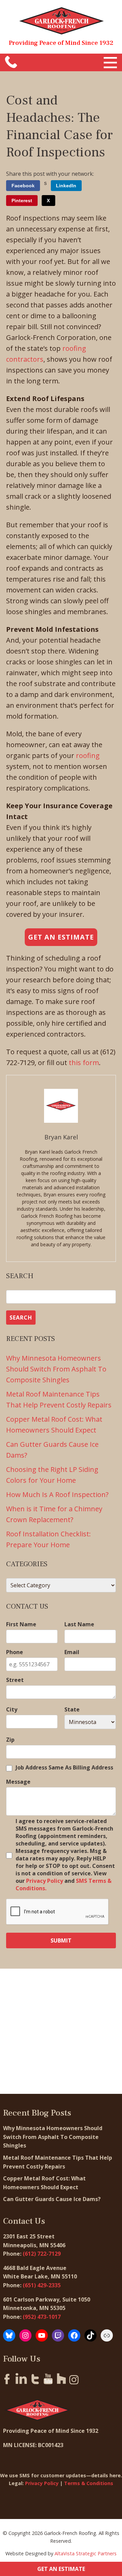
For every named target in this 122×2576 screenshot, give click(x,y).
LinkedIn (66, 186)
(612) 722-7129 (42, 2254)
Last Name (79, 1624)
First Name (21, 1624)
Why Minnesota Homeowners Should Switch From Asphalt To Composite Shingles (56, 1369)
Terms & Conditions (89, 2483)
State (72, 1709)
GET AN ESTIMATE (61, 2569)
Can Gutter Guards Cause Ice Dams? (53, 2199)
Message (18, 1782)
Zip (10, 1740)
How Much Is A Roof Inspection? (57, 1494)
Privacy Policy (45, 1881)
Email (72, 1652)
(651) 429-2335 (42, 2285)
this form (84, 1063)
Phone (15, 1652)
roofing (88, 755)
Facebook (23, 186)
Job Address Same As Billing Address (64, 1767)
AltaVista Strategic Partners (86, 2553)
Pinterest (22, 201)
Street (15, 1680)
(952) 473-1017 (42, 2317)
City (12, 1709)
